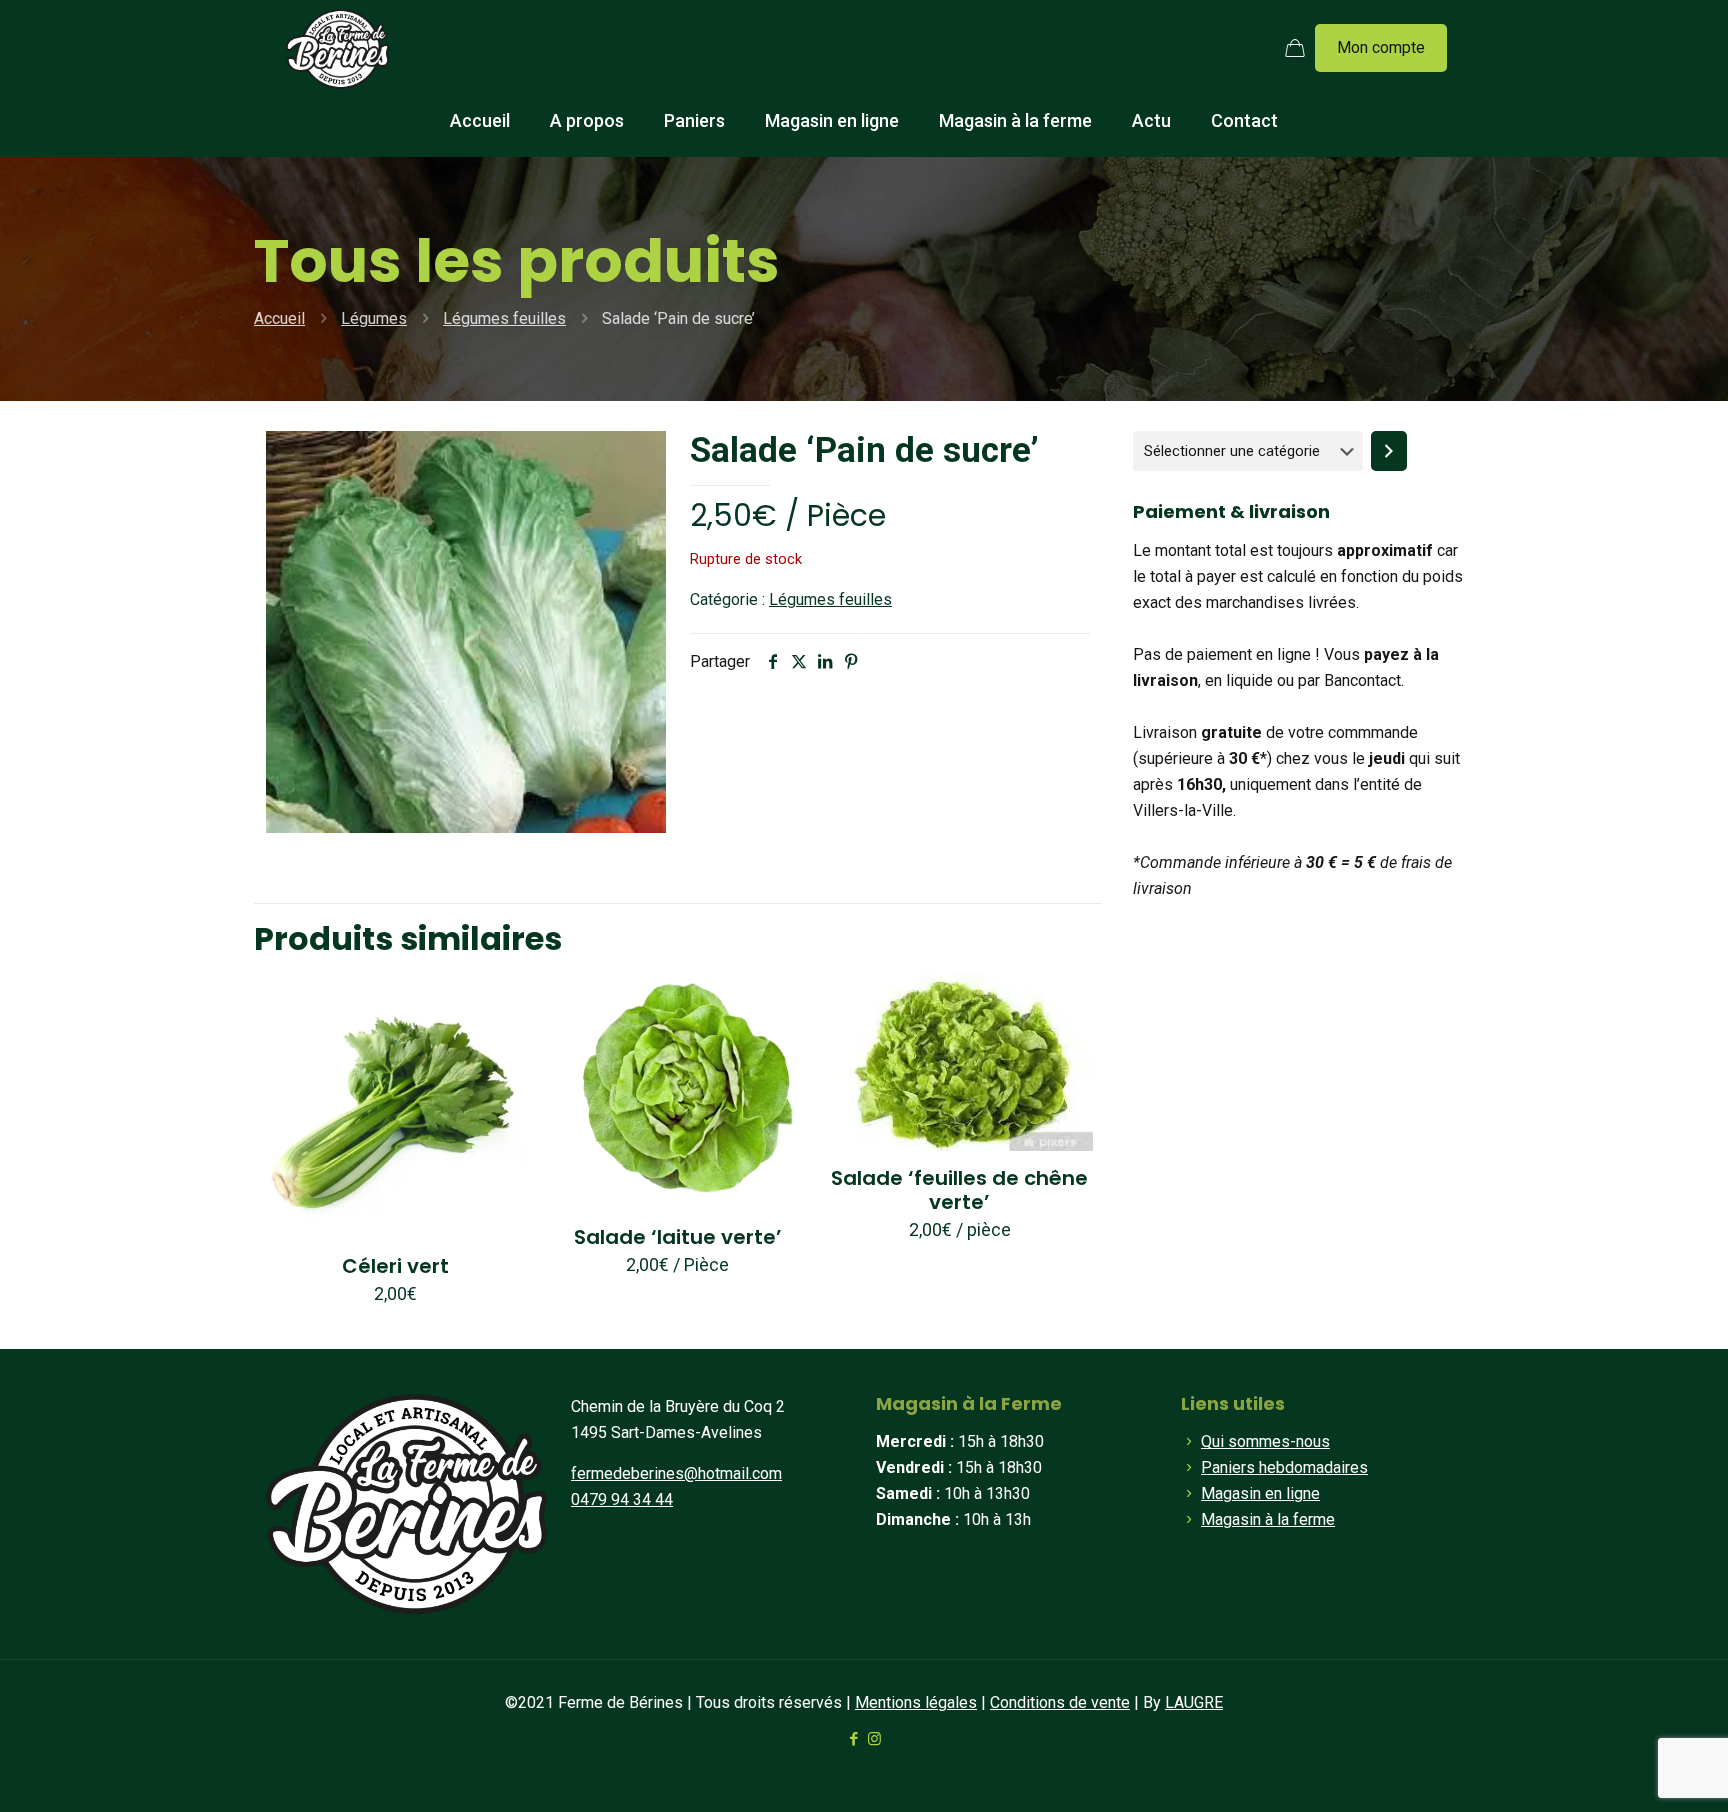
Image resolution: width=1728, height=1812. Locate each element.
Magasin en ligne (1260, 1493)
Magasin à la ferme (1268, 1519)
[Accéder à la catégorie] (1389, 451)
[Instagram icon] (874, 1739)
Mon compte (1381, 47)
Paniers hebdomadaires (1284, 1467)
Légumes (374, 318)
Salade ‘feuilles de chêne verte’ (959, 1190)
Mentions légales (916, 1702)
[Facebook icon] (853, 1739)
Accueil (279, 318)
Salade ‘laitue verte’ (678, 1237)
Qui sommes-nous (1265, 1441)
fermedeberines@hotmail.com (676, 1473)
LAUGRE (1194, 1702)
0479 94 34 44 (622, 1499)
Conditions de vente (1060, 1702)
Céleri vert (395, 1266)
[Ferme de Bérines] (337, 48)
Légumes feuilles (504, 318)
